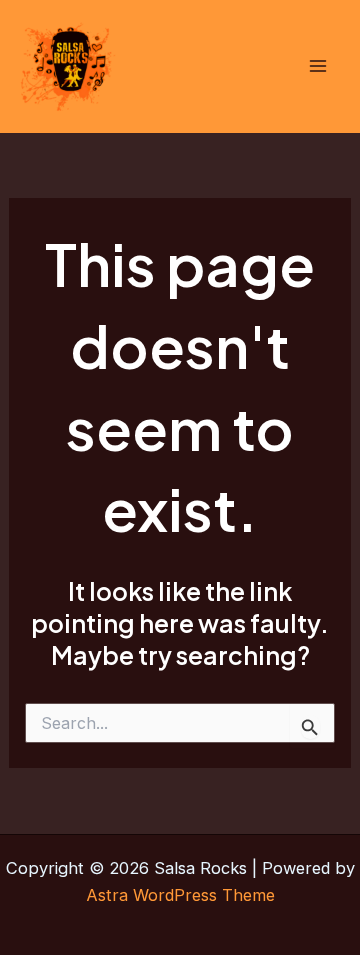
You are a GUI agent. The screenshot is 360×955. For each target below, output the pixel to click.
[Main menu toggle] (317, 66)
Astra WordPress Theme (180, 895)
